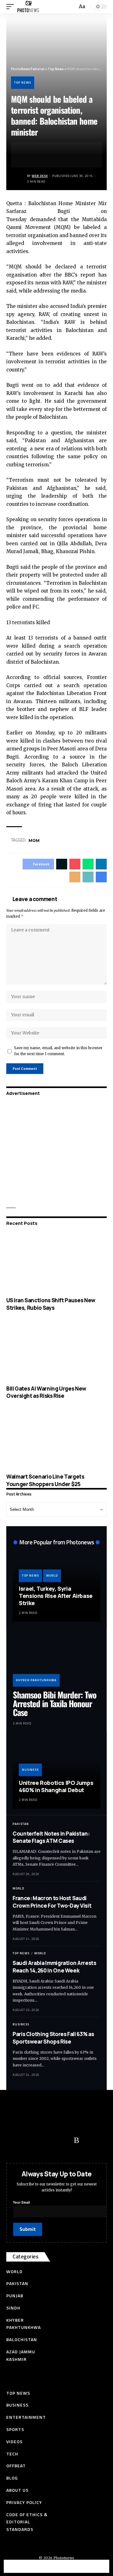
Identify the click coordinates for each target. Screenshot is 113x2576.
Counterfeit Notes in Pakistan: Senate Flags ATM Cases (51, 1837)
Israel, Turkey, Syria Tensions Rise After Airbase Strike (56, 1596)
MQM (34, 840)
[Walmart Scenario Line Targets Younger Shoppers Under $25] (56, 1439)
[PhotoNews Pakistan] (28, 7)
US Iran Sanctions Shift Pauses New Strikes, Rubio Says (51, 1304)
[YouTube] (39, 2140)
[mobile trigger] (12, 7)
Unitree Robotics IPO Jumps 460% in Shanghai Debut (56, 1786)
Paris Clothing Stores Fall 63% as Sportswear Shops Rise (53, 2038)
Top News (23, 83)
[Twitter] (27, 2140)
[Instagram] (64, 2140)
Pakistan (21, 1824)
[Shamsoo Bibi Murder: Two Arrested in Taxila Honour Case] (56, 1660)
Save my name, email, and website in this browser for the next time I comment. (58, 1051)
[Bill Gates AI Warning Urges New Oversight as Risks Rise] (56, 1351)
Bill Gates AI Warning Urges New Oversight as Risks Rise (46, 1392)
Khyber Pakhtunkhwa (36, 1680)
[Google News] (52, 2140)
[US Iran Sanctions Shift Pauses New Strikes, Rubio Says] (56, 1263)
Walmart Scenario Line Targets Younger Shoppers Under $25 (45, 1480)
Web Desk (40, 176)
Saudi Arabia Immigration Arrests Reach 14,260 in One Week (54, 1967)
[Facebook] (14, 2140)
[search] (72, 7)
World (52, 1576)
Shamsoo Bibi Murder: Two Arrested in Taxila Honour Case (55, 1704)
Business (30, 1770)
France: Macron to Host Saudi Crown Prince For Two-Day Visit (52, 1902)
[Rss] (76, 2140)
